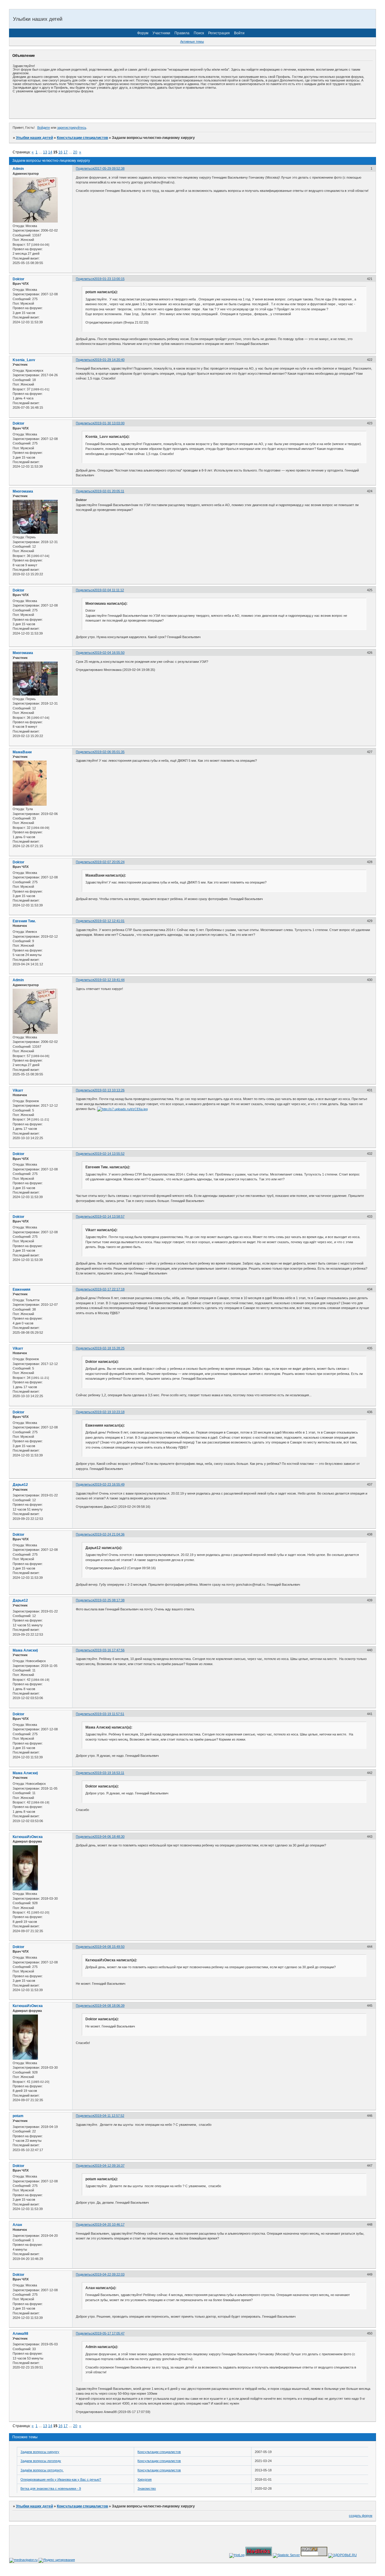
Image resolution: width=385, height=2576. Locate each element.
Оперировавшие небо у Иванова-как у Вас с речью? (61, 2479)
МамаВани (22, 752)
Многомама (23, 491)
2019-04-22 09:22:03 (109, 2274)
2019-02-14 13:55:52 (109, 1154)
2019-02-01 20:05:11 (109, 491)
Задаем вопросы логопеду (41, 2461)
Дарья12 (20, 1485)
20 (75, 152)
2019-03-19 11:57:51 (109, 1714)
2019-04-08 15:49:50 (109, 1947)
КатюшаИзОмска (28, 1837)
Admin (18, 169)
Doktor (18, 279)
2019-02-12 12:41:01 (109, 921)
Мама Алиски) (25, 1650)
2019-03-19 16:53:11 (109, 1773)
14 (50, 152)
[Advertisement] (83, 106)
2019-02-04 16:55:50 (109, 653)
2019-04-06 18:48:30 (109, 1837)
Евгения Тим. (24, 921)
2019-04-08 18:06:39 (109, 2006)
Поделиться (85, 168)
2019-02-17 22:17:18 (109, 1289)
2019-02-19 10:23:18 (109, 1412)
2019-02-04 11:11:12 (109, 590)
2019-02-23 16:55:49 (109, 1484)
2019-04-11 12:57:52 (109, 2116)
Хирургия (145, 2479)
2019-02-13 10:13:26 (109, 1090)
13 (45, 152)
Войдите (44, 128)
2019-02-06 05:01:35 (109, 752)
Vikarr (18, 1090)
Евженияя (22, 1290)
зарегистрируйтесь (72, 128)
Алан (17, 2225)
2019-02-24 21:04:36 (109, 1534)
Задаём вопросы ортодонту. (42, 2470)
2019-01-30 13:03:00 (109, 423)
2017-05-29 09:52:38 (109, 168)
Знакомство (147, 2488)
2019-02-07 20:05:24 (109, 862)
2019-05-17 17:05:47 (109, 2333)
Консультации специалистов (82, 138)
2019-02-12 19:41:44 (109, 980)
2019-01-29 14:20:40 (109, 360)
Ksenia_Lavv (24, 360)
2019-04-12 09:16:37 (109, 2166)
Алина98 (20, 2334)
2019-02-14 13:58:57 (109, 1216)
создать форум (361, 2516)
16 (60, 152)
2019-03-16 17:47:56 (109, 1650)
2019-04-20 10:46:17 (109, 2224)
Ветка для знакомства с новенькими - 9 (51, 2488)
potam (18, 2116)
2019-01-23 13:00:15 (109, 279)
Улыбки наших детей (34, 138)
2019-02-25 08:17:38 (109, 1600)
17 (66, 152)
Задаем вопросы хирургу (40, 2452)
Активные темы (192, 41)
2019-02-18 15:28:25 (109, 1348)
